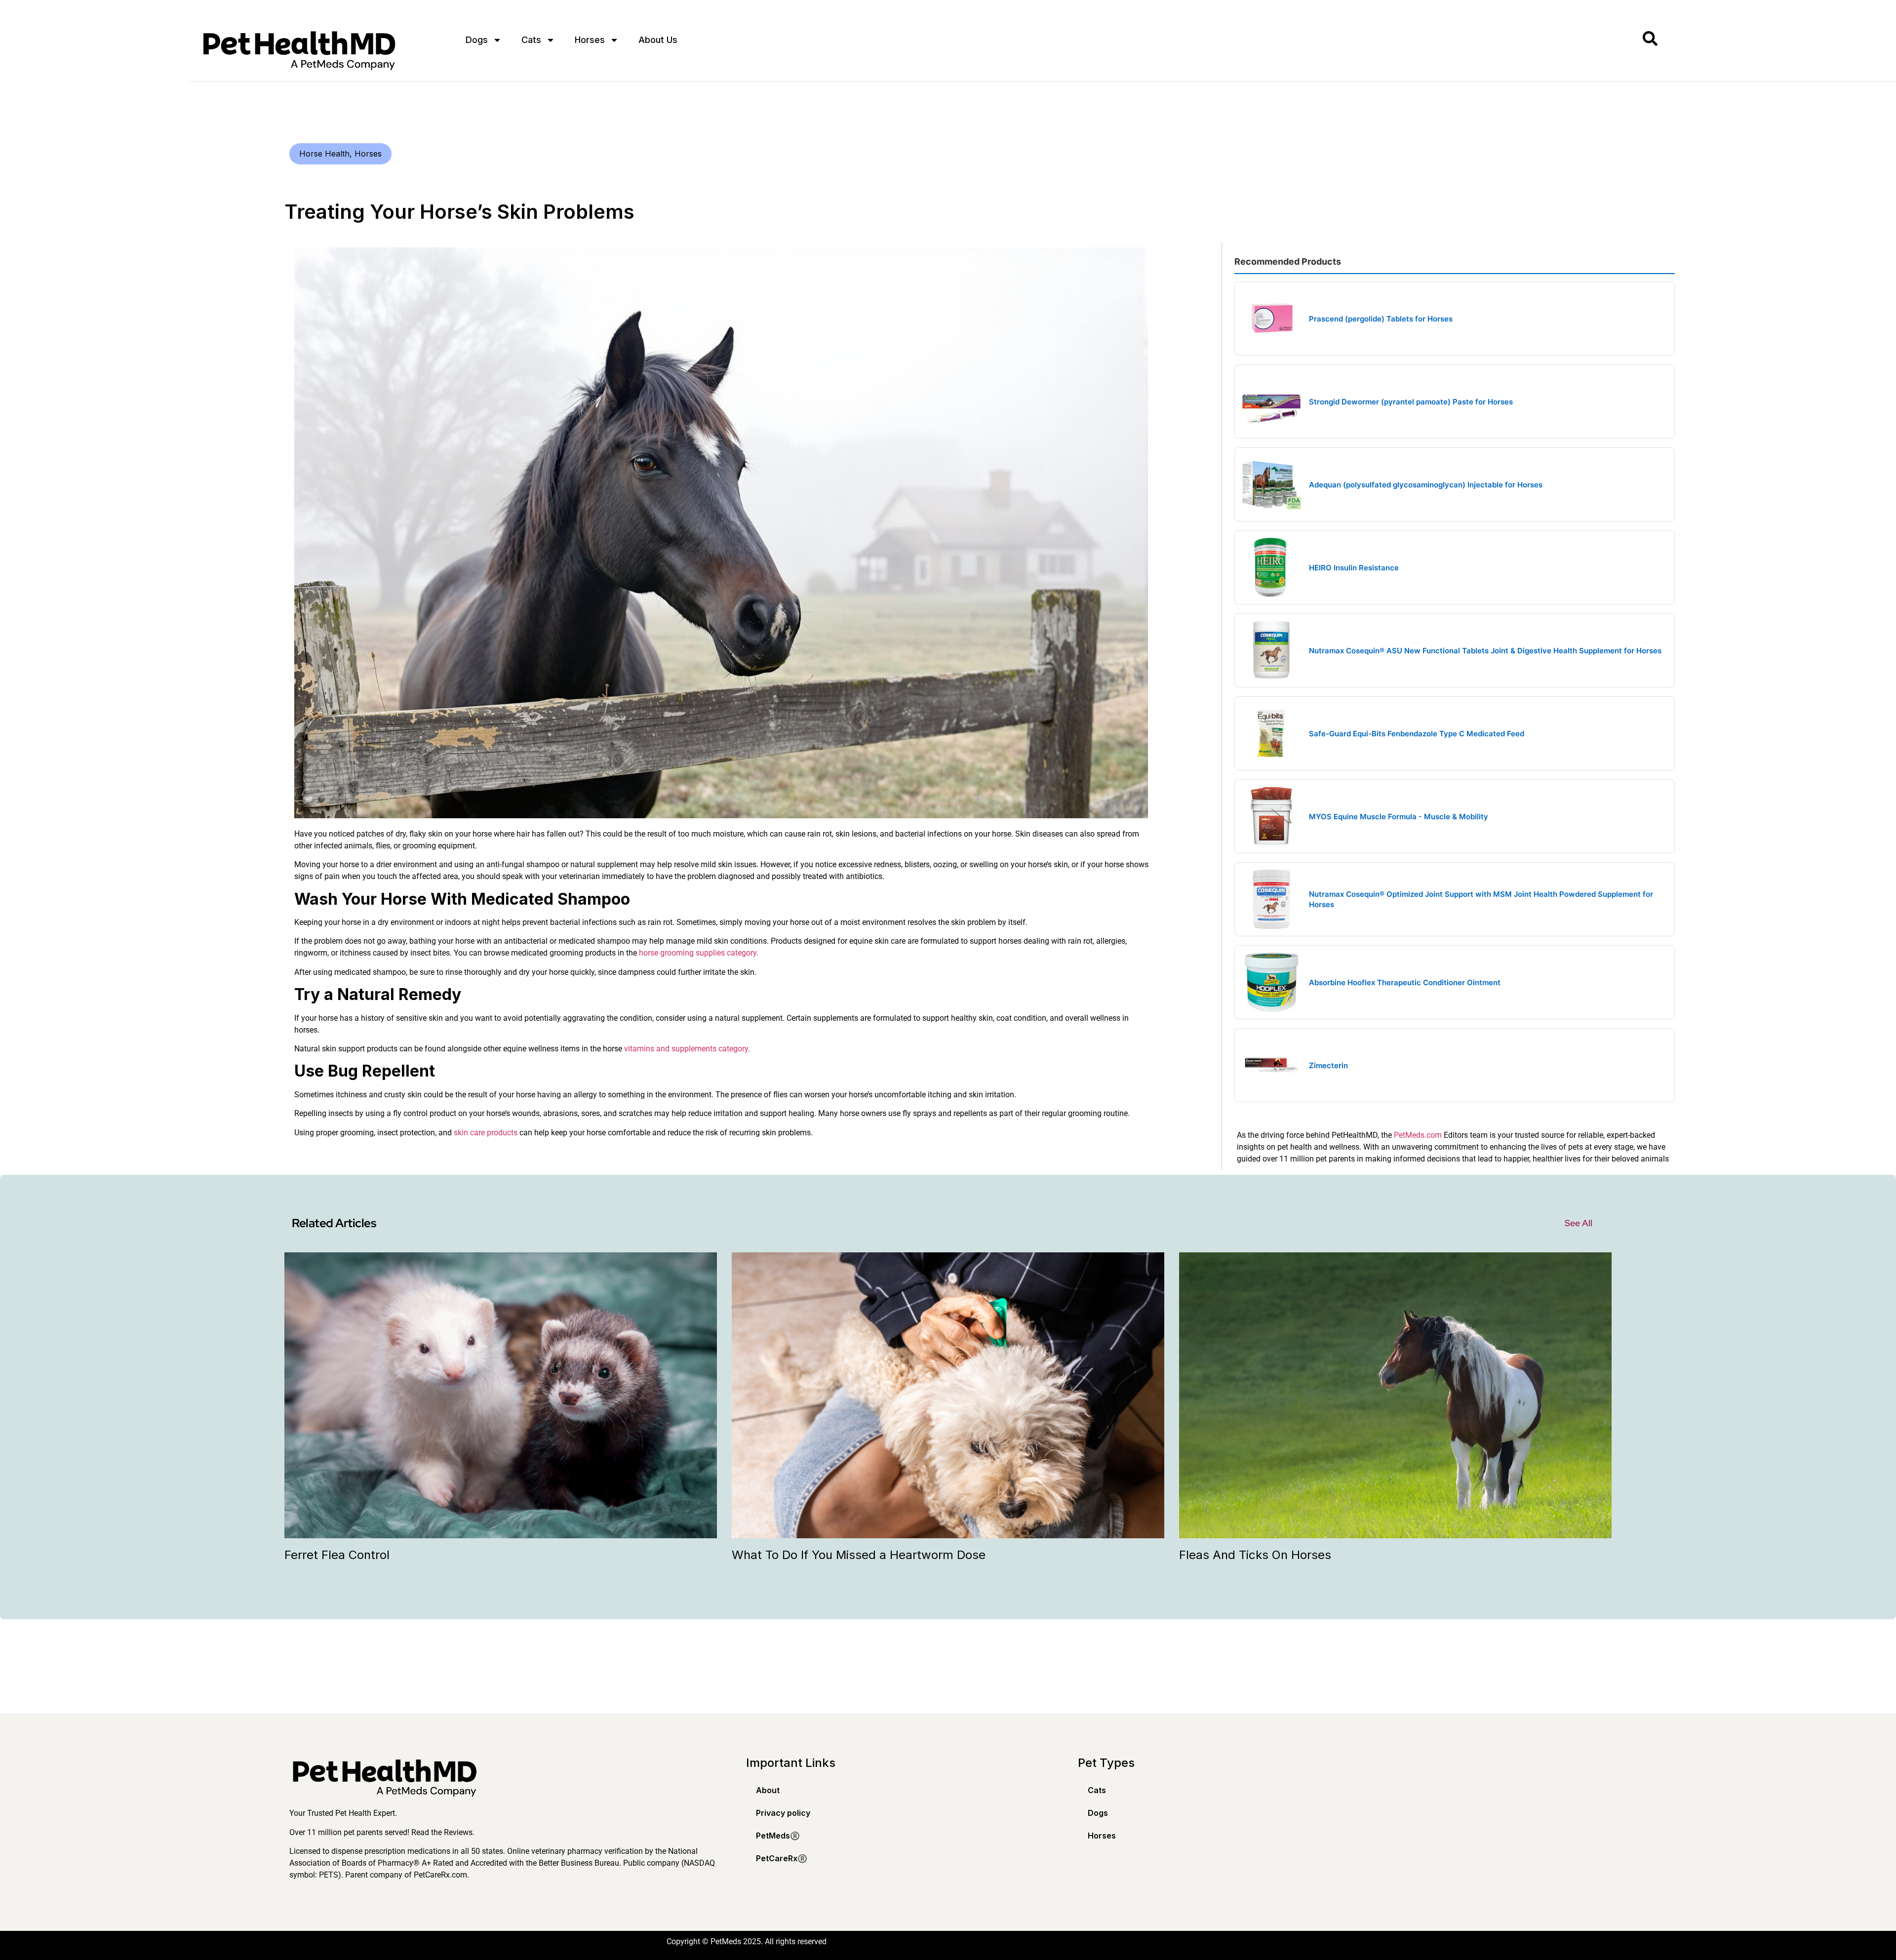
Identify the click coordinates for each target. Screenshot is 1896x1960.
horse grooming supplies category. (699, 953)
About (768, 1790)
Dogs (477, 40)
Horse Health (324, 154)
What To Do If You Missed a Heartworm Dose (859, 1555)
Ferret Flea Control (337, 1555)
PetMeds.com (1418, 1135)
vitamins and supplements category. (687, 1049)
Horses (590, 40)
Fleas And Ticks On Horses (1255, 1555)
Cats (531, 40)
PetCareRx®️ (782, 1858)
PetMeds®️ (778, 1836)
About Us (658, 40)
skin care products (486, 1133)
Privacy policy (783, 1813)
